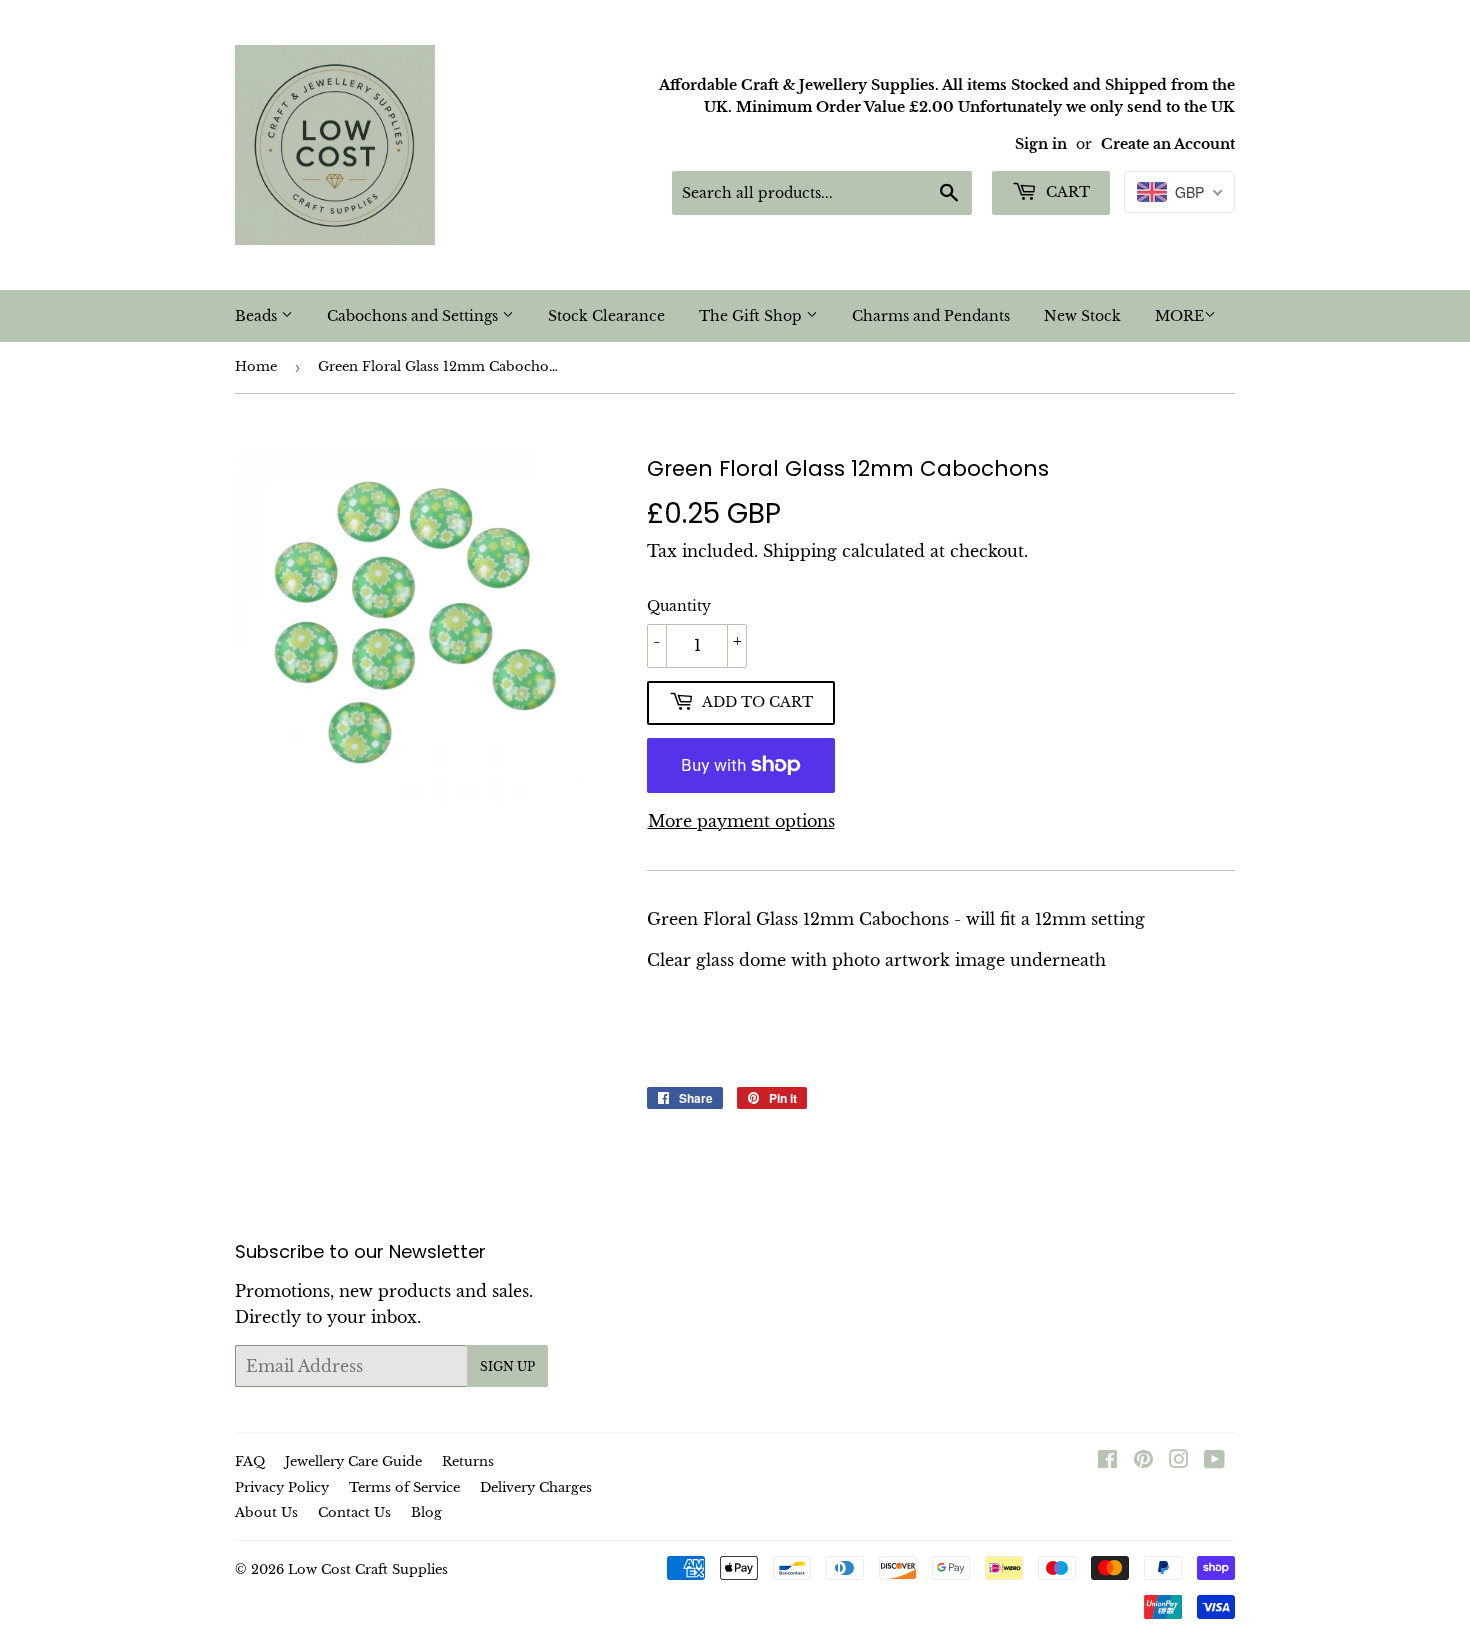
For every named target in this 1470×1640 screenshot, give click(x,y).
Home (256, 366)
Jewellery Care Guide (353, 1461)
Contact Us (354, 1512)
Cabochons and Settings (414, 316)
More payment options (741, 821)
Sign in (1041, 144)
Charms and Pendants (931, 316)
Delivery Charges (536, 1487)
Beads (258, 316)
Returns (468, 1461)
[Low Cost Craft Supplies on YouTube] (1214, 1461)
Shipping (800, 551)
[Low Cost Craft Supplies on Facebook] (1107, 1461)
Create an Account (1168, 144)
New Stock (1082, 316)
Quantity (679, 606)
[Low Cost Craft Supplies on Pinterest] (1143, 1461)
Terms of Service (404, 1487)
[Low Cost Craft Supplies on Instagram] (1179, 1461)
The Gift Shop (752, 316)
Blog (426, 1512)
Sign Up (507, 1366)
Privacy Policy (282, 1487)
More (1179, 316)
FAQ (250, 1461)
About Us (266, 1512)
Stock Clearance (606, 316)
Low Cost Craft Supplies (368, 1569)
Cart (1066, 192)
